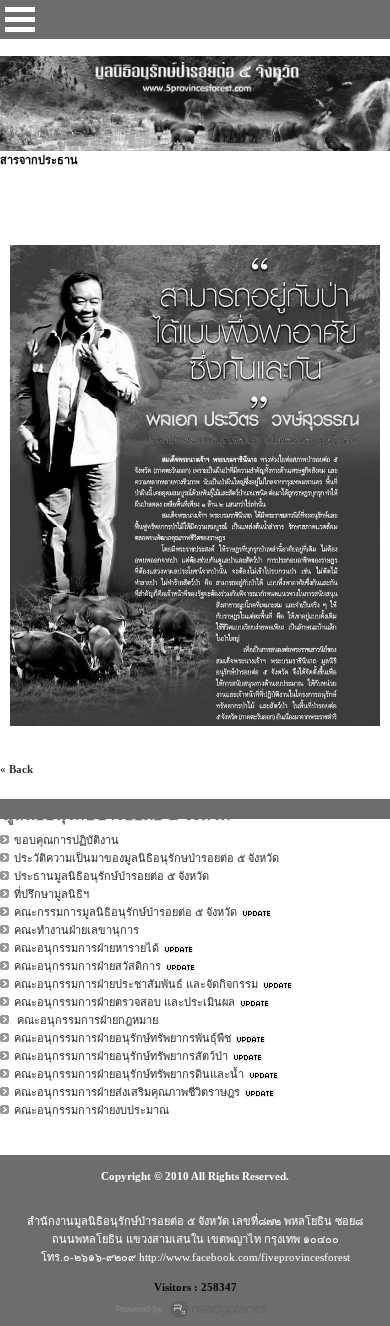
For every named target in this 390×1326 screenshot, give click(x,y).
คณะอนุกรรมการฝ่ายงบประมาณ (91, 1110)
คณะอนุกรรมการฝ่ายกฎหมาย (86, 1020)
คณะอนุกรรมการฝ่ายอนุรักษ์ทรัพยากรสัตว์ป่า (121, 1056)
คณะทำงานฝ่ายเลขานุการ (76, 930)
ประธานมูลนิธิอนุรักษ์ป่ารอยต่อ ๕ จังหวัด (111, 876)
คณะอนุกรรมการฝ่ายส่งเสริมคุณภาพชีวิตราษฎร (127, 1092)
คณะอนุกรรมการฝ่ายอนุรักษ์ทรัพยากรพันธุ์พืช (122, 1038)
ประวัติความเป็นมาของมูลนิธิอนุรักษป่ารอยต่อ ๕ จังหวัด (146, 858)
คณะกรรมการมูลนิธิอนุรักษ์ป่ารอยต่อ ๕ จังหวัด (125, 912)
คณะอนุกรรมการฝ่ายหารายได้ (86, 948)
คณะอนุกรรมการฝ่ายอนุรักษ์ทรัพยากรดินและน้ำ (129, 1074)
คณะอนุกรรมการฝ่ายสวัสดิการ (87, 966)
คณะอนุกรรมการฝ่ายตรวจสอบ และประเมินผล (124, 1002)
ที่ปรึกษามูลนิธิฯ (51, 894)
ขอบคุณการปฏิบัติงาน (66, 840)
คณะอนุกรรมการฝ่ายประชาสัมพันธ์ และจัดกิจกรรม (136, 984)
